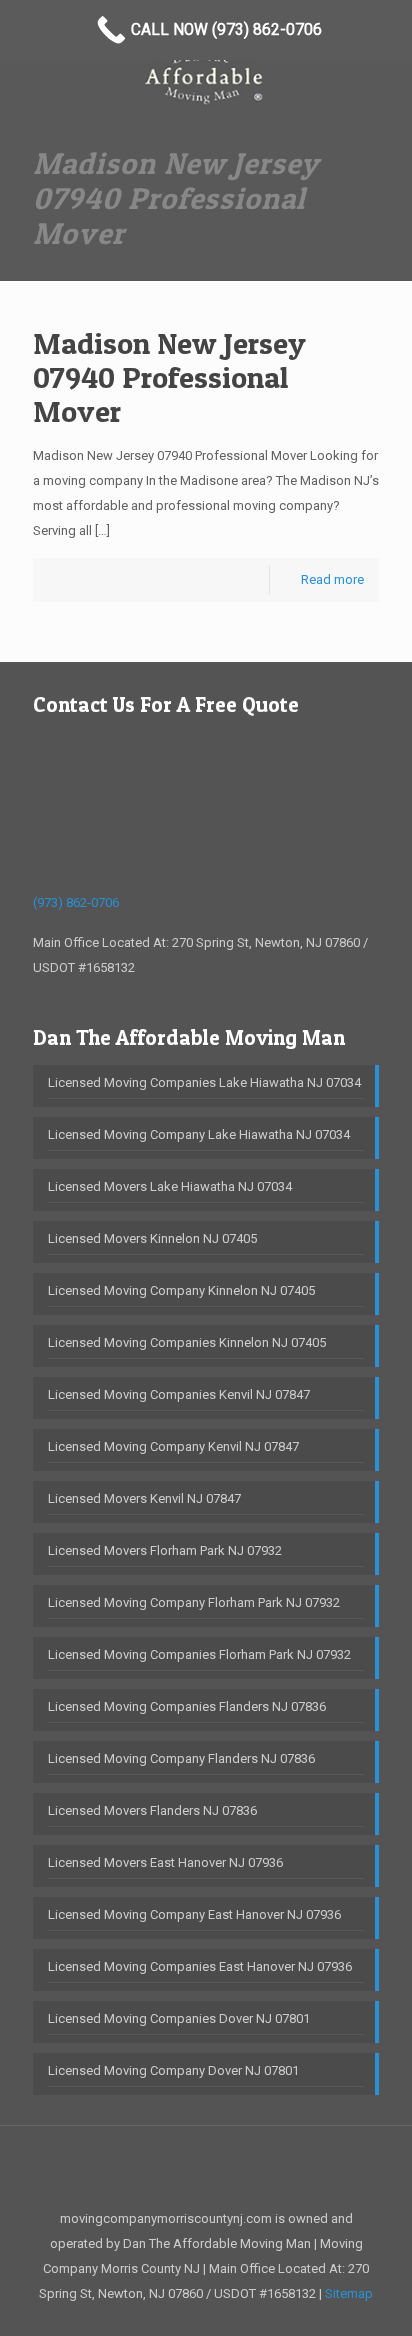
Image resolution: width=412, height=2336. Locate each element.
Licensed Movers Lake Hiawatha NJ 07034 (170, 1186)
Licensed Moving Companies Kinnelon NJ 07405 (187, 1342)
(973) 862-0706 (76, 902)
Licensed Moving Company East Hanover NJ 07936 (194, 1914)
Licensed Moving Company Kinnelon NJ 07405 (181, 1290)
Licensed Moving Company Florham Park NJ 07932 (194, 1602)
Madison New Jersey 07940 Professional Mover (169, 377)
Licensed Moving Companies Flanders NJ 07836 (187, 1706)
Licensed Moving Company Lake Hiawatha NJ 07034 (199, 1134)
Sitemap (349, 2293)
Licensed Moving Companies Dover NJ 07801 (179, 2018)
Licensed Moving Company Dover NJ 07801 (173, 2070)
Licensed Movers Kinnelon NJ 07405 (152, 1238)
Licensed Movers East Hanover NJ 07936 (165, 1862)
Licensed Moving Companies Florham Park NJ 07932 (199, 1654)
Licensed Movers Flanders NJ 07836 (152, 1810)
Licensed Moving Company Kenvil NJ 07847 (173, 1446)
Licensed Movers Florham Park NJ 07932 (165, 1550)
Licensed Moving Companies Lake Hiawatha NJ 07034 (204, 1082)
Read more (332, 579)
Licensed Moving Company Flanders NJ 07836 (181, 1758)
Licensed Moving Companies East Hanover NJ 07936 (200, 1966)
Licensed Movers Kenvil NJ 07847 (144, 1498)
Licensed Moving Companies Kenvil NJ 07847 (179, 1394)
